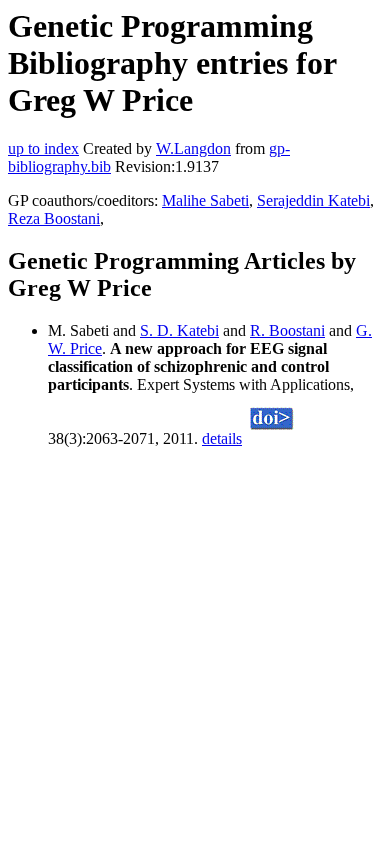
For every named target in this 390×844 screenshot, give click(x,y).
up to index (43, 148)
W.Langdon (193, 148)
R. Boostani (287, 330)
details (222, 438)
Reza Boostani (54, 218)
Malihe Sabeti (205, 200)
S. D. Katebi (179, 330)
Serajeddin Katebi (313, 200)
